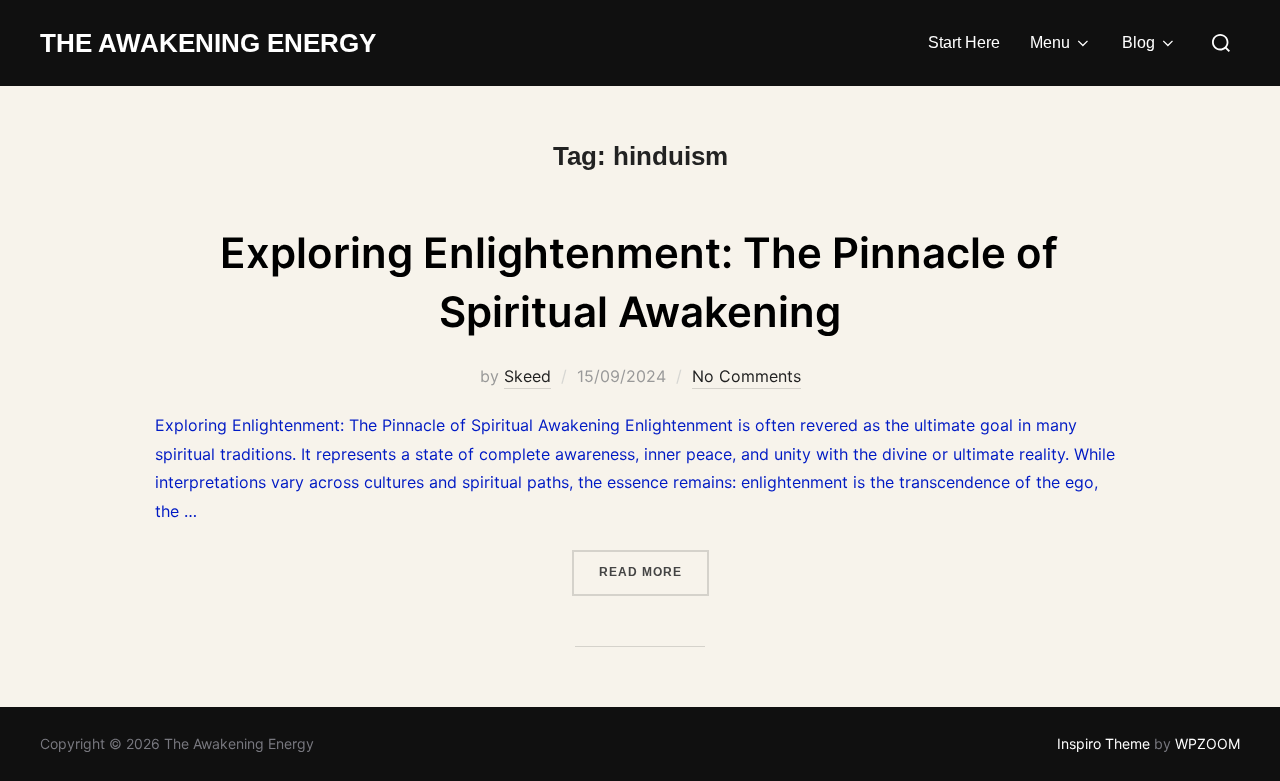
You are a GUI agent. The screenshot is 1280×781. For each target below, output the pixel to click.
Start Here (964, 42)
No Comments (746, 376)
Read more (654, 571)
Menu (1050, 42)
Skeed (527, 376)
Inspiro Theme (1103, 743)
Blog (1138, 42)
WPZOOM (1207, 743)
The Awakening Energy (208, 43)
